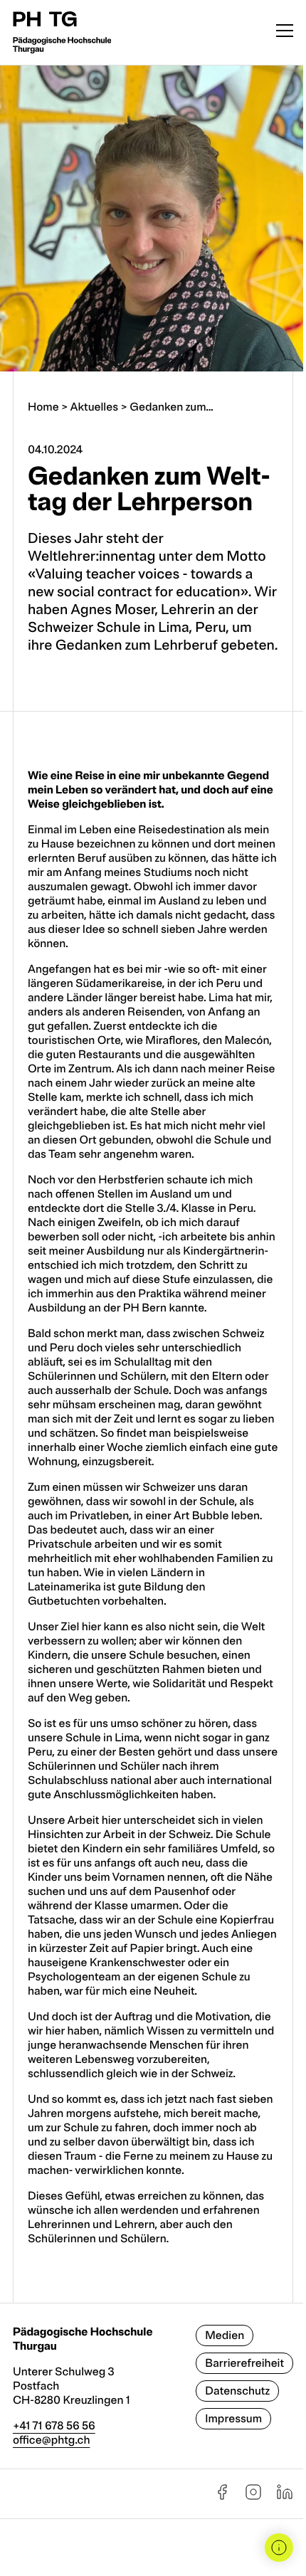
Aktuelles (94, 407)
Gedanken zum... (171, 407)
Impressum (233, 2419)
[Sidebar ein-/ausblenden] (279, 2548)
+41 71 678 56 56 (54, 2426)
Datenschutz (237, 2391)
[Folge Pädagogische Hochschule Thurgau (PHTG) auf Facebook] (222, 2497)
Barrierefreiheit (244, 2363)
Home (43, 407)
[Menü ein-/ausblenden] (285, 32)
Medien (225, 2335)
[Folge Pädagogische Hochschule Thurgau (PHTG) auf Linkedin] (285, 2497)
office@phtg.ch (52, 2440)
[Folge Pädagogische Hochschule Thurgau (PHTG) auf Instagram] (253, 2497)
